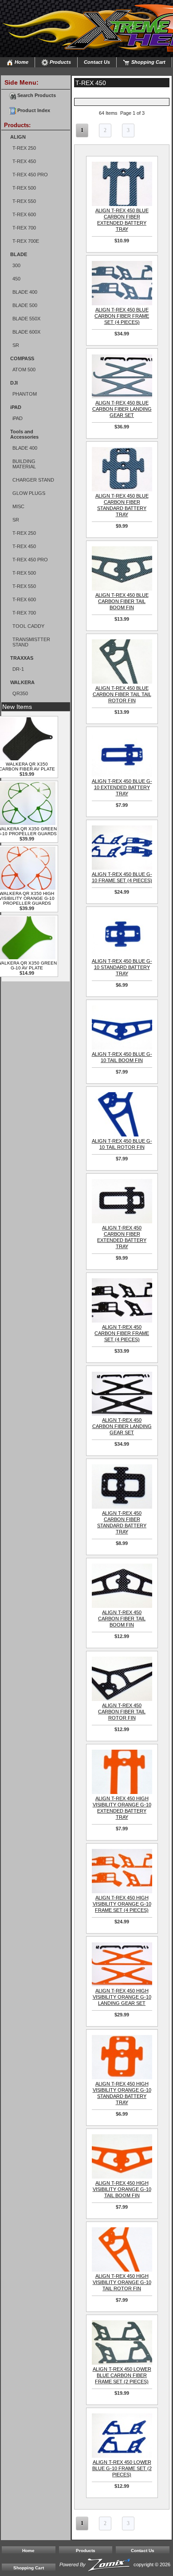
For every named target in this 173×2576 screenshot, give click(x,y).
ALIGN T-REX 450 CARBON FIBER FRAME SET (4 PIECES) (122, 1333)
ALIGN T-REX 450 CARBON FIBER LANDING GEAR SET (122, 1426)
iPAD (16, 407)
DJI (14, 383)
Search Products (36, 95)
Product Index (33, 110)
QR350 (20, 693)
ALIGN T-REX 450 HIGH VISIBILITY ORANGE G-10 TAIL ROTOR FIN (122, 2282)
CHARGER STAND (33, 480)
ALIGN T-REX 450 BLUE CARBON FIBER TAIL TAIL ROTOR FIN (122, 694)
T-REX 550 (24, 201)
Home (21, 62)
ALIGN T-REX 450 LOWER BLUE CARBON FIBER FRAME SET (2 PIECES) (122, 2375)
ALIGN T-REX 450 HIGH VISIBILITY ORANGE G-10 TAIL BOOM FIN (122, 2189)
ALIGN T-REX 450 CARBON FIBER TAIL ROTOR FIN (122, 1712)
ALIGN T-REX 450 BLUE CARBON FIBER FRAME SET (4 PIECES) (122, 316)
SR (16, 345)
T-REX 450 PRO (30, 175)
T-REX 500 (24, 188)
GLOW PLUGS (29, 493)
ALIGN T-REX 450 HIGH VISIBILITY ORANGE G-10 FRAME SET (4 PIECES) (122, 1904)
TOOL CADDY (28, 626)
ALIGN (18, 137)
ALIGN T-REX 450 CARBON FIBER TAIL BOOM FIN (122, 1619)
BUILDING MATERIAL (24, 464)
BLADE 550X (26, 319)
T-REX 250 (24, 148)
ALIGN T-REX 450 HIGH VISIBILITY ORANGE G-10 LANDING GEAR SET (122, 1997)
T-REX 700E (26, 241)
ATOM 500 (24, 370)
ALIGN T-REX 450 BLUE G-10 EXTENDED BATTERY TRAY (122, 787)
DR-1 (18, 669)
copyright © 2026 (115, 2564)
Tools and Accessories (24, 434)
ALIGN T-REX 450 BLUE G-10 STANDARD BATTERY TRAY (122, 967)
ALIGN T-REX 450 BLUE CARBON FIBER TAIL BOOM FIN (122, 601)
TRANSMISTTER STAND (31, 642)
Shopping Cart (148, 62)
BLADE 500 (25, 305)
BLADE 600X (26, 332)
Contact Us (97, 62)
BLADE (19, 254)
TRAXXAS (22, 658)
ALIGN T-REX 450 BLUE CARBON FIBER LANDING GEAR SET (122, 409)
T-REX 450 (24, 161)
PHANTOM (25, 394)
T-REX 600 (24, 214)
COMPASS (22, 358)
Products (60, 62)
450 (16, 279)
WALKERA (22, 682)
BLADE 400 (25, 292)
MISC (18, 506)
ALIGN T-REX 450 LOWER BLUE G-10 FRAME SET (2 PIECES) (122, 2468)
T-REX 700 (24, 228)
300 (16, 265)
